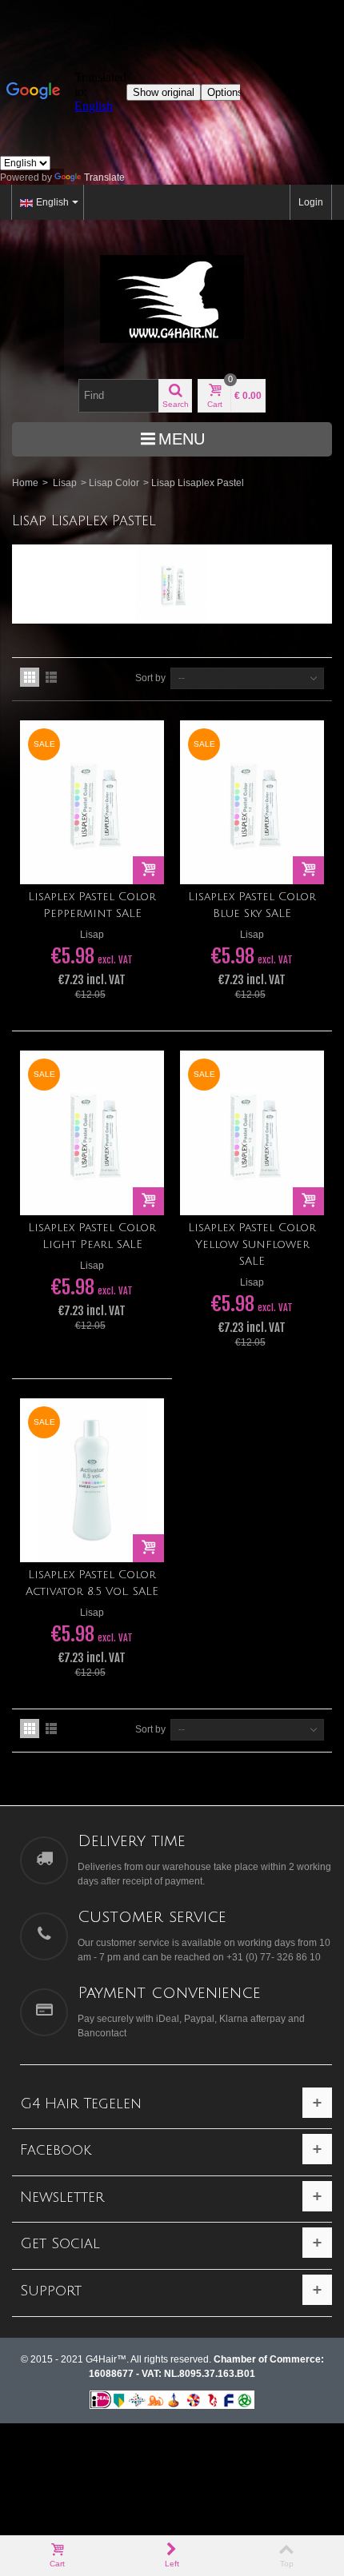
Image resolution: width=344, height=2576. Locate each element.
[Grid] (30, 677)
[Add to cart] (148, 870)
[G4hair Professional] (172, 299)
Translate (104, 177)
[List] (51, 677)
